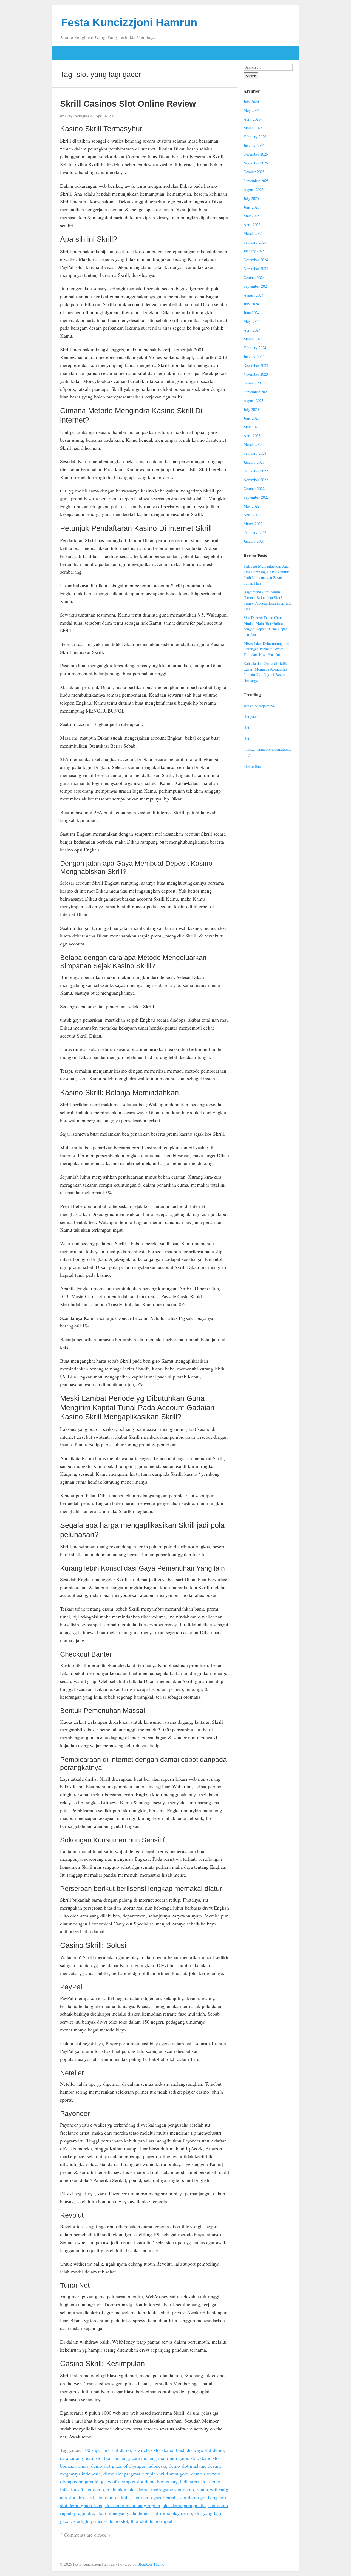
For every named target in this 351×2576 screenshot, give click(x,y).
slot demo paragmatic (184, 2505)
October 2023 (254, 383)
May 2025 (251, 216)
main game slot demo (172, 2489)
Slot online (252, 766)
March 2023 (253, 444)
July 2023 (251, 409)
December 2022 (256, 471)
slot (246, 727)
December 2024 (256, 260)
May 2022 (251, 506)
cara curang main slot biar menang (94, 2458)
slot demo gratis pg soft (203, 2497)
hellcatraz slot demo (200, 2481)
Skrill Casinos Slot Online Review (128, 104)
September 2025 (256, 181)
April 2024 (252, 330)
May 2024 (251, 321)
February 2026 (255, 137)
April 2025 (252, 225)
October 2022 (254, 488)
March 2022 (253, 524)
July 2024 (251, 304)
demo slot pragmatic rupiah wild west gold (146, 2474)
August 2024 (254, 295)
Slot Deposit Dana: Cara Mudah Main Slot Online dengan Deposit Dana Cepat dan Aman (265, 626)
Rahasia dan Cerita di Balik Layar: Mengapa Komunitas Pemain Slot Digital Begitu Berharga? (265, 672)
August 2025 (254, 190)
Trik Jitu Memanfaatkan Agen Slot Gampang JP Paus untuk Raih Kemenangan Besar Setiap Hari (267, 575)
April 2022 (252, 515)
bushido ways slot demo (200, 2450)
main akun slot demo (128, 2489)
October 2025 (254, 172)
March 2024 (253, 339)
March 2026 (253, 128)
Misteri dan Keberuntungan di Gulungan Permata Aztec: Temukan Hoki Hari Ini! (267, 649)
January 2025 (254, 251)
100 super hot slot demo (107, 2450)
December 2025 (256, 154)
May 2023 (251, 427)
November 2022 (256, 480)
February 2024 (255, 348)
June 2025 (251, 207)
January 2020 (254, 541)
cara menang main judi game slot (165, 2458)
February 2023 (255, 453)
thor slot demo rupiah (152, 2521)
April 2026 (252, 119)
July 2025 (251, 198)
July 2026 (251, 102)
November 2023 (256, 374)
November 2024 (256, 268)
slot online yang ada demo (123, 2513)
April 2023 (252, 436)
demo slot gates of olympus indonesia (129, 2466)
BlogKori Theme (151, 2564)
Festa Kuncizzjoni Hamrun (129, 22)
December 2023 (256, 365)
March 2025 (253, 233)
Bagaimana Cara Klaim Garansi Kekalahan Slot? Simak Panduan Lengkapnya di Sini (268, 600)
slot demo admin (113, 2497)
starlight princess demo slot (101, 2521)
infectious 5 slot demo (82, 2489)
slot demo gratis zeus (81, 2505)
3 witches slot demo (153, 2450)
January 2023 (254, 462)
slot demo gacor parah (155, 2497)
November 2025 (256, 163)
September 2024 (256, 286)
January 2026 (254, 145)
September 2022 (256, 497)
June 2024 (251, 313)
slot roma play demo (172, 2513)
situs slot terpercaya (259, 706)
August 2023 (254, 401)
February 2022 (255, 532)
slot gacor (251, 716)
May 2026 (251, 110)
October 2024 (254, 277)
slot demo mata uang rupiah (132, 2505)
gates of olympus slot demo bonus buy (139, 2481)
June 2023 (251, 418)
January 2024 (254, 356)
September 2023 (256, 392)
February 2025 (255, 242)
